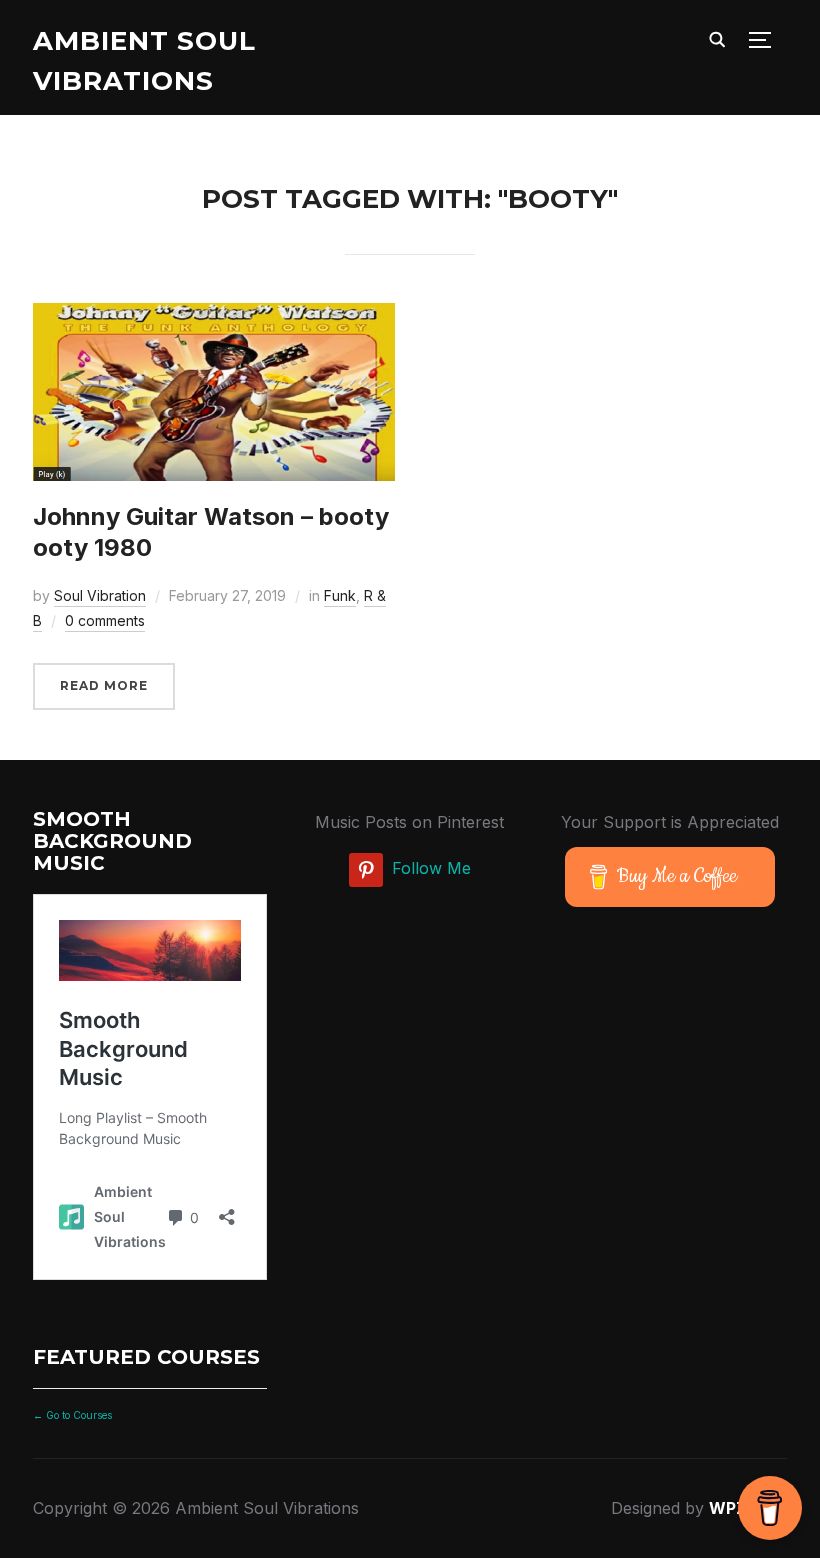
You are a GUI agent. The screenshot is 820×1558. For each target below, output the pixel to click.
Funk (340, 595)
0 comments (105, 620)
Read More (104, 685)
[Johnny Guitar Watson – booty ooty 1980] (214, 317)
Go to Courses (77, 1415)
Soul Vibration (100, 595)
